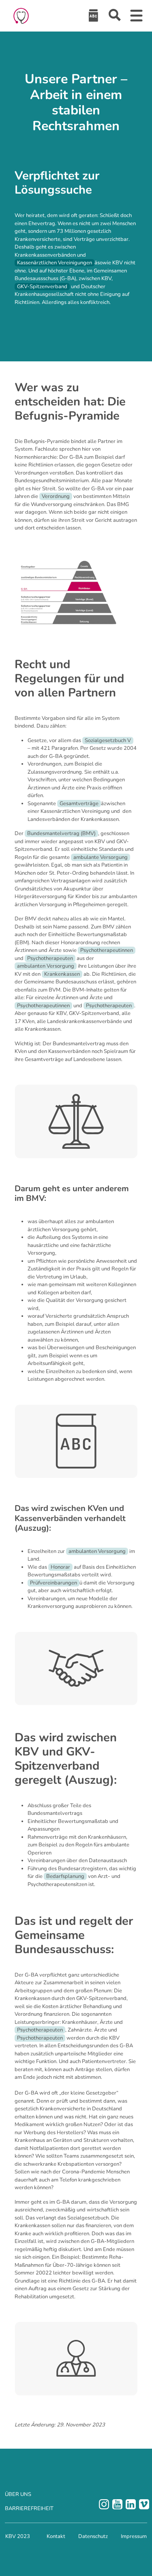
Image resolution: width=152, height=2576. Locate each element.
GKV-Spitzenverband (42, 287)
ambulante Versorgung (101, 857)
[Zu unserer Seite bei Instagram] (104, 2504)
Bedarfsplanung (65, 1876)
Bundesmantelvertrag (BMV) (61, 833)
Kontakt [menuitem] (56, 2536)
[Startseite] (21, 16)
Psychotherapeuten (50, 958)
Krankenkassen (62, 974)
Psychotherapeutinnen (107, 950)
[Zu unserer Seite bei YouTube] (117, 2504)
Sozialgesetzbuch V (108, 741)
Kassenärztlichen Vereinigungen (55, 263)
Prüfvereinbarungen (54, 1583)
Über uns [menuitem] (18, 2494)
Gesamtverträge (79, 804)
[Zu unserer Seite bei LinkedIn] (131, 2504)
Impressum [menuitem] (134, 2536)
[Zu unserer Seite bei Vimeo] (144, 2504)
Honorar (60, 1567)
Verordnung (56, 496)
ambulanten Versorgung (46, 966)
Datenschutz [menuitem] (93, 2536)
